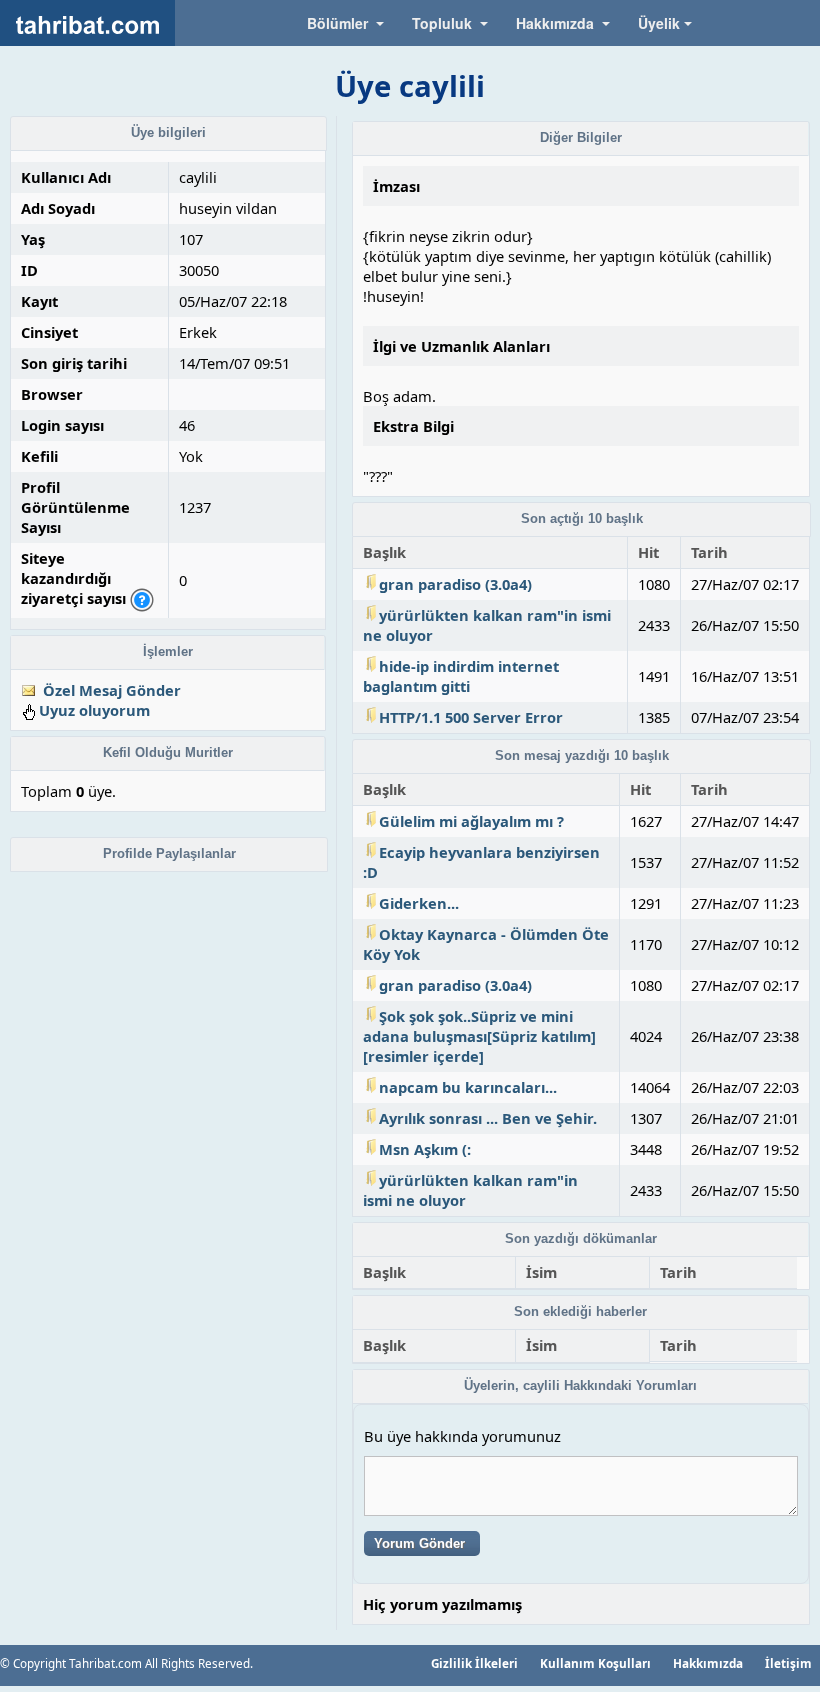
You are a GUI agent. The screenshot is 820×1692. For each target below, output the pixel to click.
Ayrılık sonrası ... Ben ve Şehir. (488, 1118)
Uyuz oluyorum (94, 710)
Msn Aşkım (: (425, 1149)
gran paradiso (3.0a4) (455, 584)
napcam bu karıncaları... (468, 1087)
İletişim (788, 1663)
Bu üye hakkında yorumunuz (462, 1436)
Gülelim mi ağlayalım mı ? (471, 821)
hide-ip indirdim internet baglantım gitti (461, 676)
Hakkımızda (708, 1663)
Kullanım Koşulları (595, 1663)
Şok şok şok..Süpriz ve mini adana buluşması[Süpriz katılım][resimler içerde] (479, 1036)
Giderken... (419, 903)
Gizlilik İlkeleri (474, 1663)
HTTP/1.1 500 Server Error (471, 717)
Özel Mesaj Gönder (112, 690)
